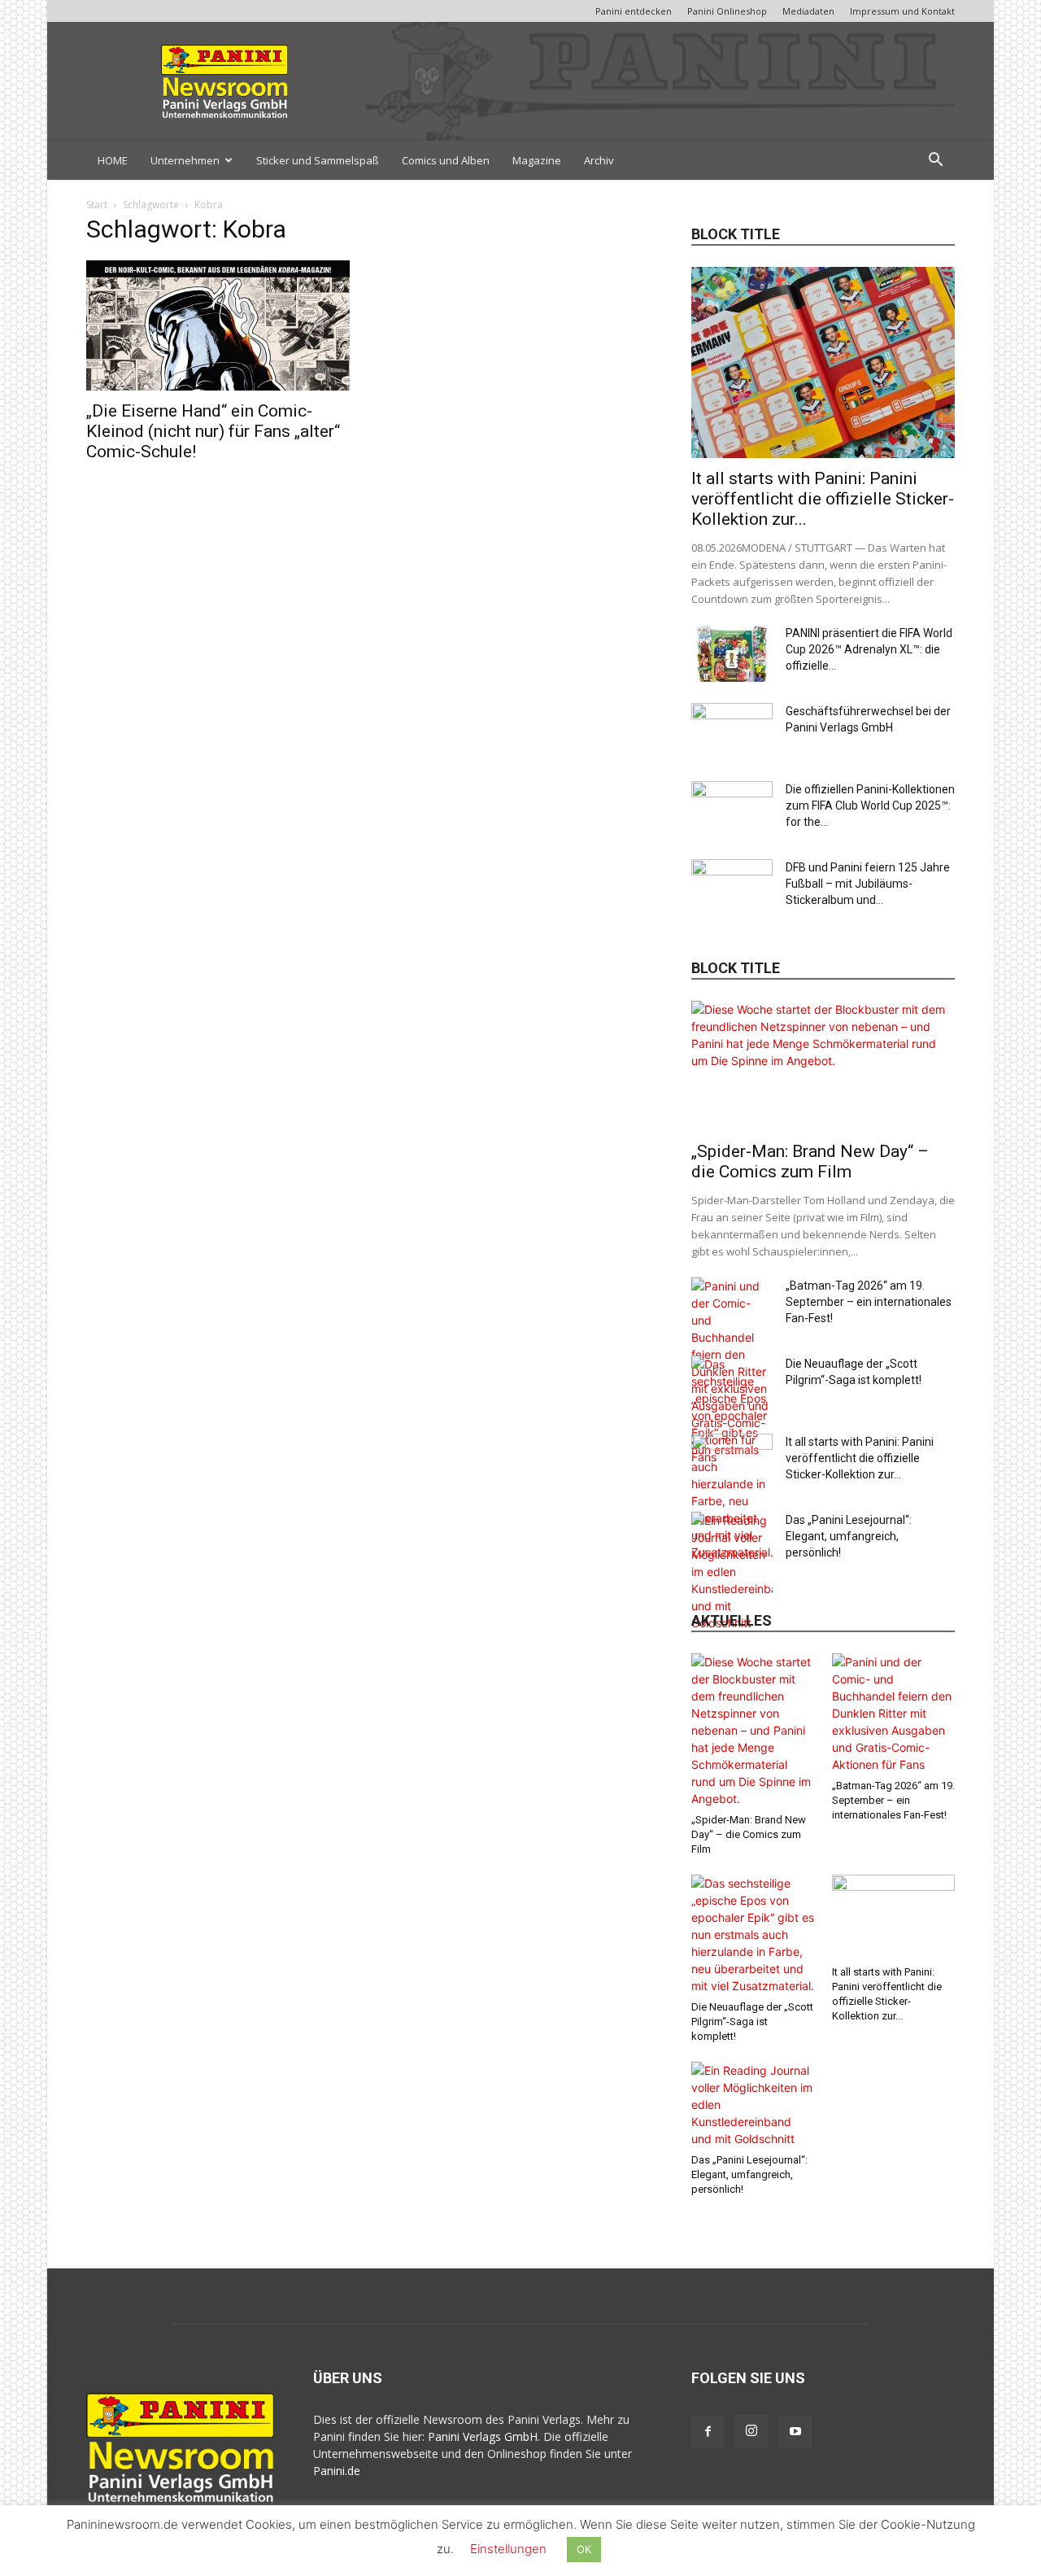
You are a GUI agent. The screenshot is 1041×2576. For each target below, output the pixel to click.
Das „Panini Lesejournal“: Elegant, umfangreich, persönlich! (849, 1536)
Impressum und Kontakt (902, 11)
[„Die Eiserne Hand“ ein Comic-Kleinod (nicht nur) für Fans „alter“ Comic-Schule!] (218, 325)
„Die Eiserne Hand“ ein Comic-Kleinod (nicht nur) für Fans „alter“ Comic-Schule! (213, 431)
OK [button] (584, 2549)
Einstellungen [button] (508, 2549)
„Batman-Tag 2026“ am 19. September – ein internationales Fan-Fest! (869, 1302)
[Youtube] (795, 2432)
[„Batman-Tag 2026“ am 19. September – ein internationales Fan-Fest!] (894, 1713)
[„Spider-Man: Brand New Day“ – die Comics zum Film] (823, 1066)
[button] (935, 162)
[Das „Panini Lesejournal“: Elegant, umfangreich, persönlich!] (732, 1572)
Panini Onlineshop (727, 11)
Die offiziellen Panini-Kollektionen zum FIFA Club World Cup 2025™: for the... (870, 806)
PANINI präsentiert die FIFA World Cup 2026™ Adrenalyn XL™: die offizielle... (869, 649)
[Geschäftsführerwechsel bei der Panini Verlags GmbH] (732, 731)
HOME (113, 160)
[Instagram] (751, 2431)
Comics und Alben (446, 160)
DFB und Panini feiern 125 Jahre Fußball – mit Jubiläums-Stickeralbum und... (868, 884)
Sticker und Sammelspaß (318, 160)
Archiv (599, 160)
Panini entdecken (634, 11)
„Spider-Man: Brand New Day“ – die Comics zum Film (810, 1161)
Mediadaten (808, 11)
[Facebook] (708, 2432)
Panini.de (337, 2471)
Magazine (537, 160)
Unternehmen (185, 160)
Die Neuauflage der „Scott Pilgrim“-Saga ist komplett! (752, 2022)
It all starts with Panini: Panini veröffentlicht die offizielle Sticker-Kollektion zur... (823, 499)
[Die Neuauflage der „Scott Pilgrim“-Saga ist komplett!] (753, 1934)
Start (97, 205)
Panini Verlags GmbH (483, 2436)
